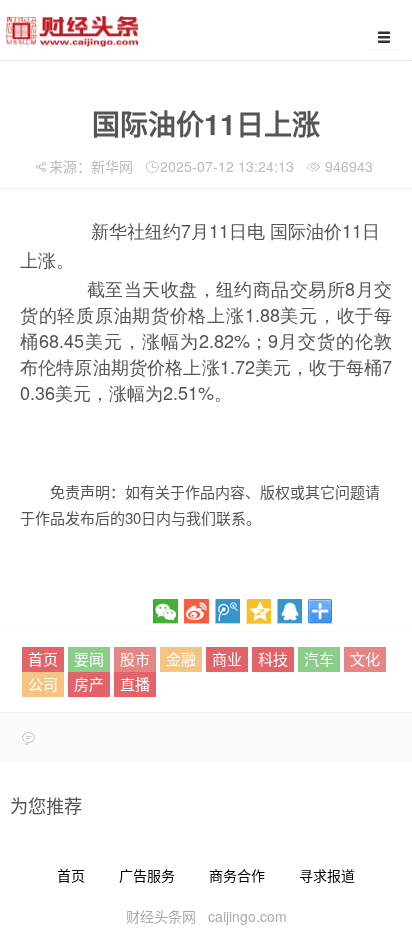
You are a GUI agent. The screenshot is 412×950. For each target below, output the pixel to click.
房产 (89, 683)
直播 (135, 683)
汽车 (319, 658)
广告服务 (147, 875)
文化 (365, 658)
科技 (273, 658)
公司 (43, 683)
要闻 (89, 658)
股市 (135, 658)
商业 (227, 658)
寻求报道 (327, 875)
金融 (181, 658)
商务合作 (237, 875)
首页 (43, 658)
